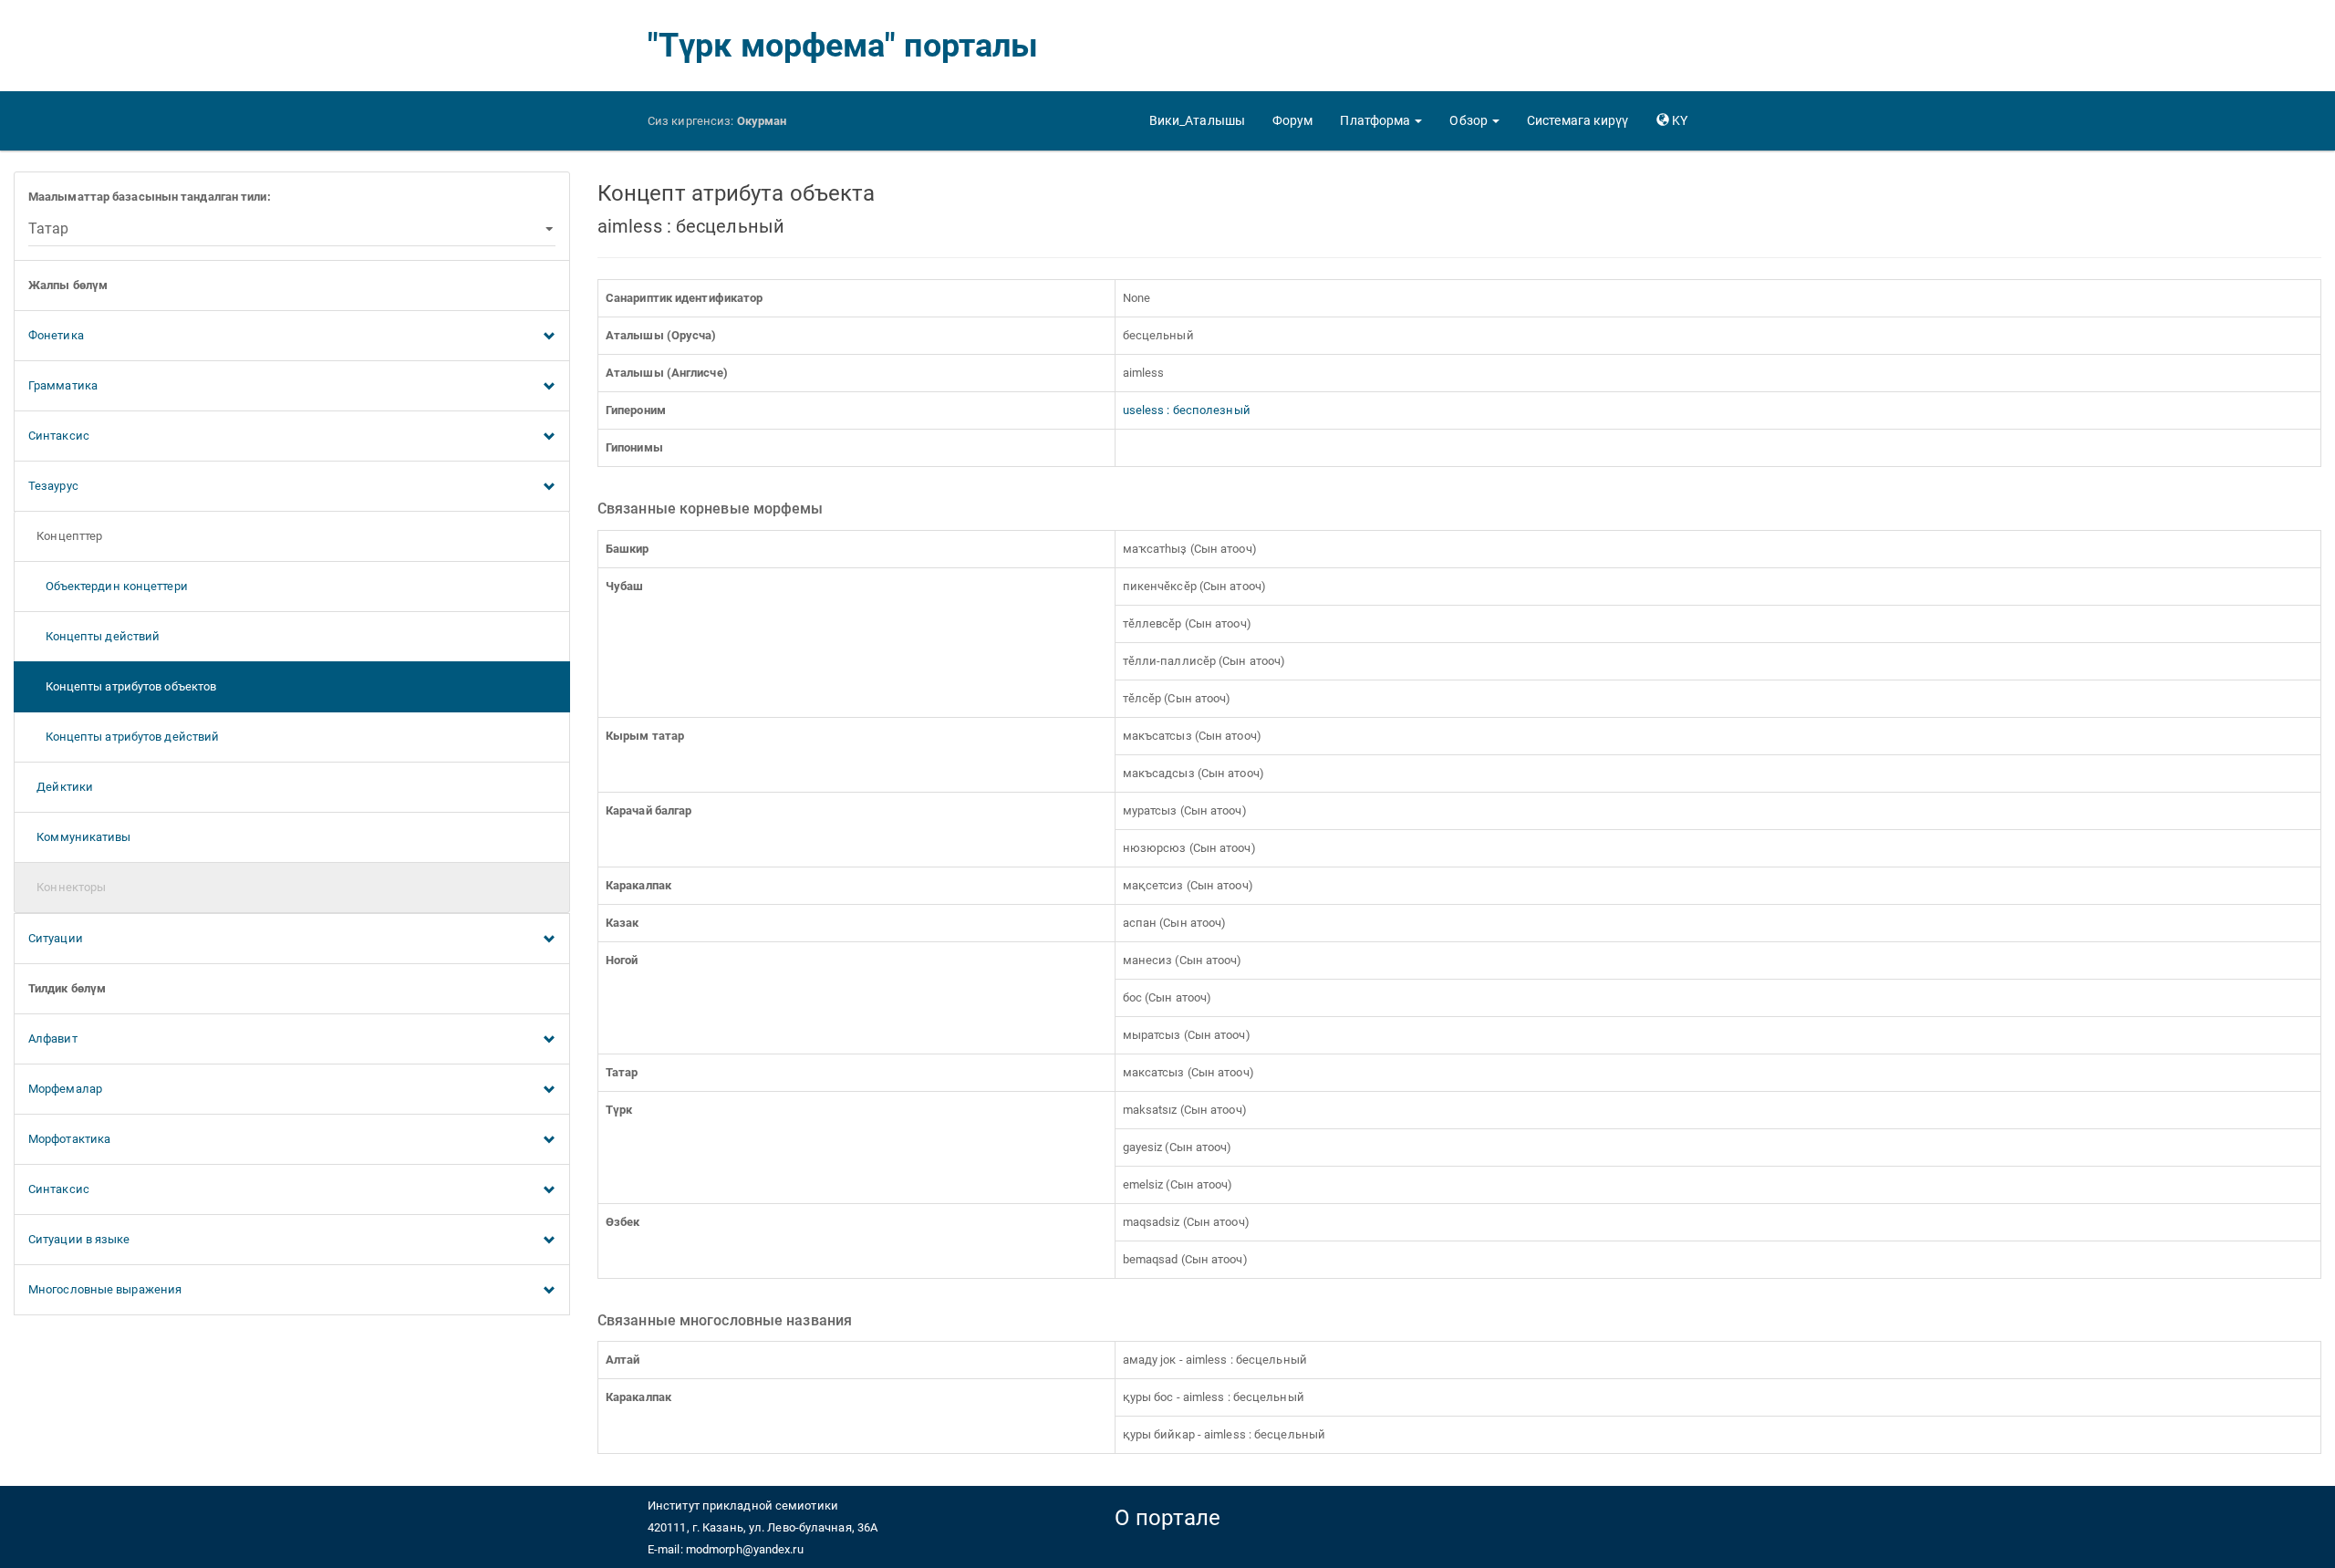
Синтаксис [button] (59, 436)
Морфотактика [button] (69, 1139)
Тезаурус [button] (53, 486)
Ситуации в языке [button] (79, 1239)
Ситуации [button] (56, 938)
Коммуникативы (80, 837)
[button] (1381, 120)
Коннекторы (67, 887)
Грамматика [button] (63, 385)
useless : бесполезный (1187, 410)
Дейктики (61, 787)
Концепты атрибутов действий (124, 737)
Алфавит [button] (53, 1038)
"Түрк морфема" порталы (843, 46)
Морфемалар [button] (65, 1089)
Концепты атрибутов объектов (122, 686)
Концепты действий (94, 636)
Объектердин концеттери (108, 586)
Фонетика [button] (56, 335)
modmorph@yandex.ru (745, 1549)
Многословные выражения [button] (105, 1289)
